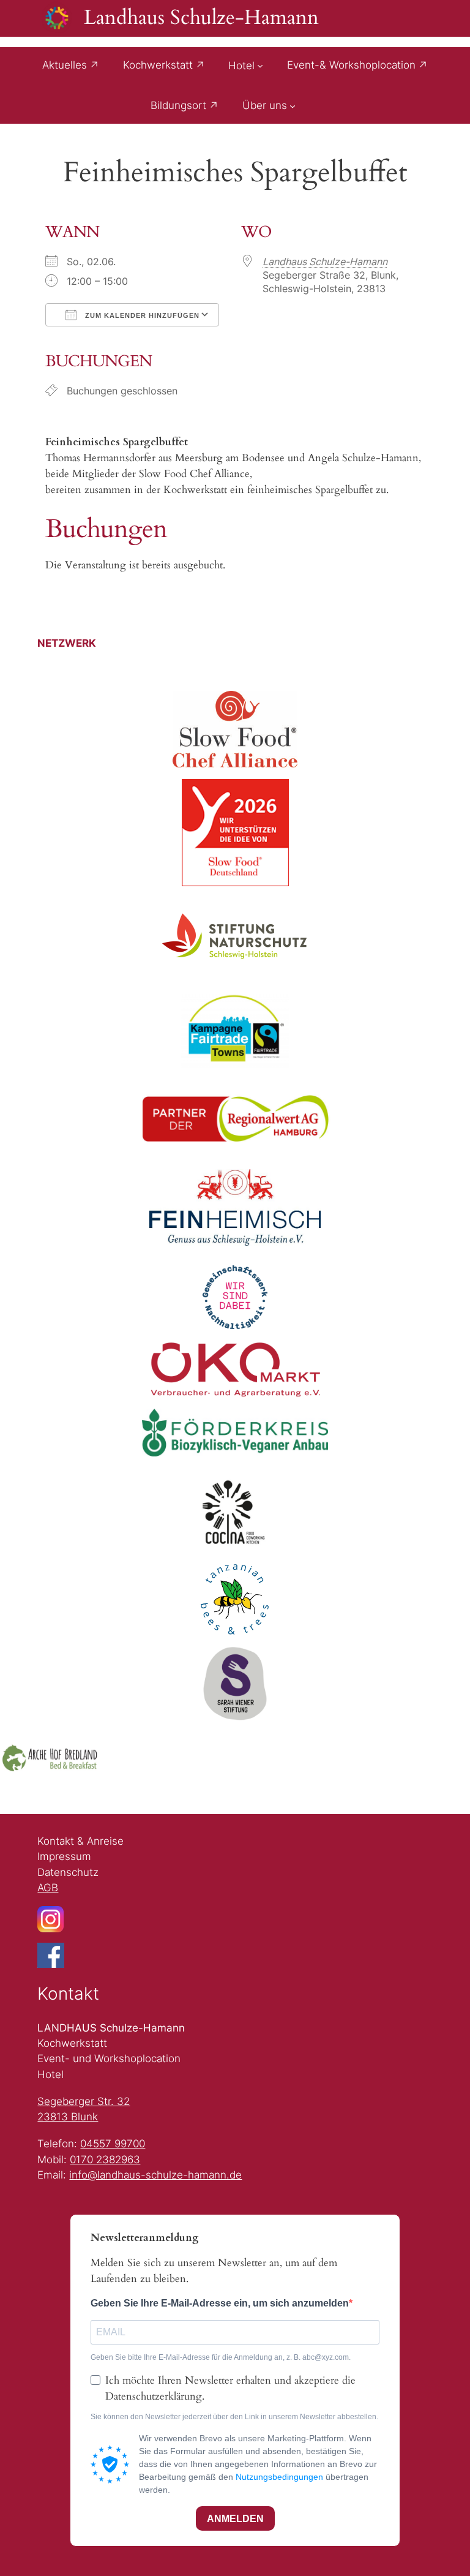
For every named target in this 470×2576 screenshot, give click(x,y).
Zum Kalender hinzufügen (141, 315)
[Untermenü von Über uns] (293, 105)
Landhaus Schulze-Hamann (201, 18)
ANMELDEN (235, 2519)
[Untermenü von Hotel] (260, 65)
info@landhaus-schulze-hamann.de (155, 2175)
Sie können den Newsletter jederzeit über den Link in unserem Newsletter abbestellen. (234, 2417)
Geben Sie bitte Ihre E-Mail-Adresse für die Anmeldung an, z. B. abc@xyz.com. (221, 2357)
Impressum (64, 1856)
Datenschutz (68, 1872)
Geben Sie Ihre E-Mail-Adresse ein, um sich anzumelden (220, 2303)
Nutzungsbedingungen (279, 2477)
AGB (48, 1888)
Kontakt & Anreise (80, 1841)
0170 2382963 (105, 2160)
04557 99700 (113, 2144)
